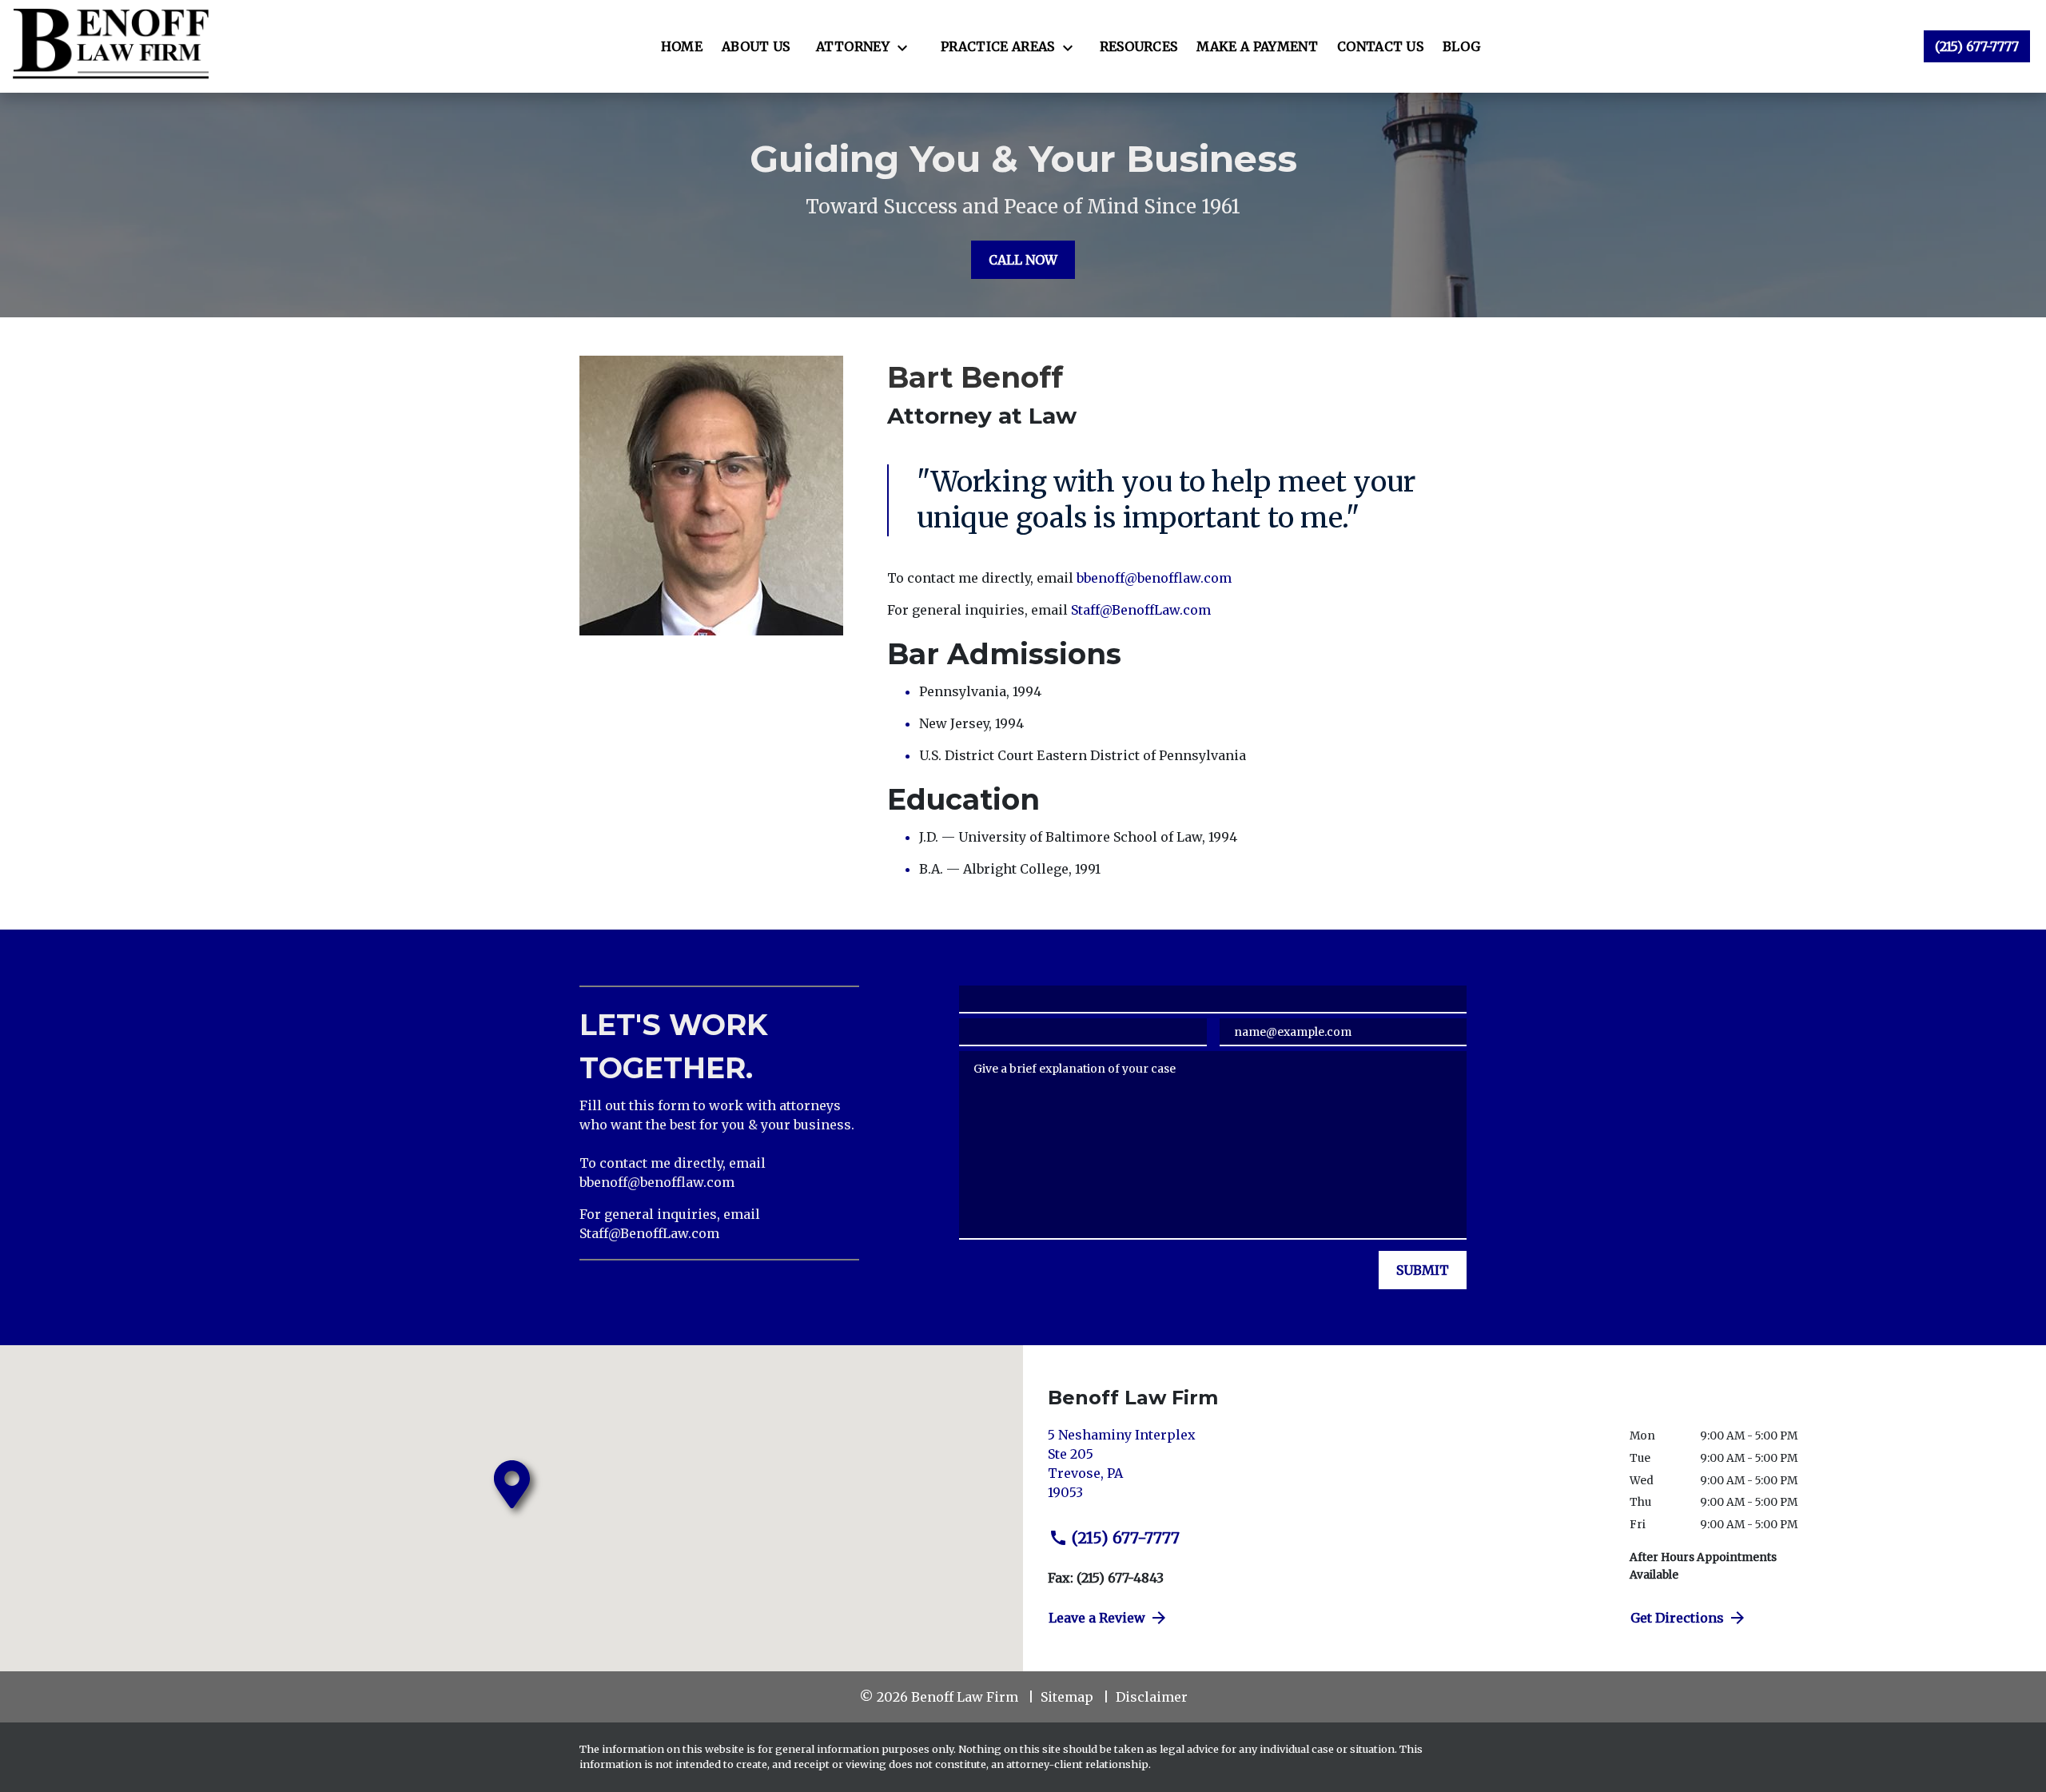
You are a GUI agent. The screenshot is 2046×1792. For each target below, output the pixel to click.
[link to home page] (111, 46)
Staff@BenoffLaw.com (1141, 610)
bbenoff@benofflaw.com (1154, 578)
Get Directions (1677, 1618)
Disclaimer (1152, 1697)
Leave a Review (1097, 1618)
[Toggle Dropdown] (907, 47)
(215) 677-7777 (1126, 1538)
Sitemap (1067, 1697)
